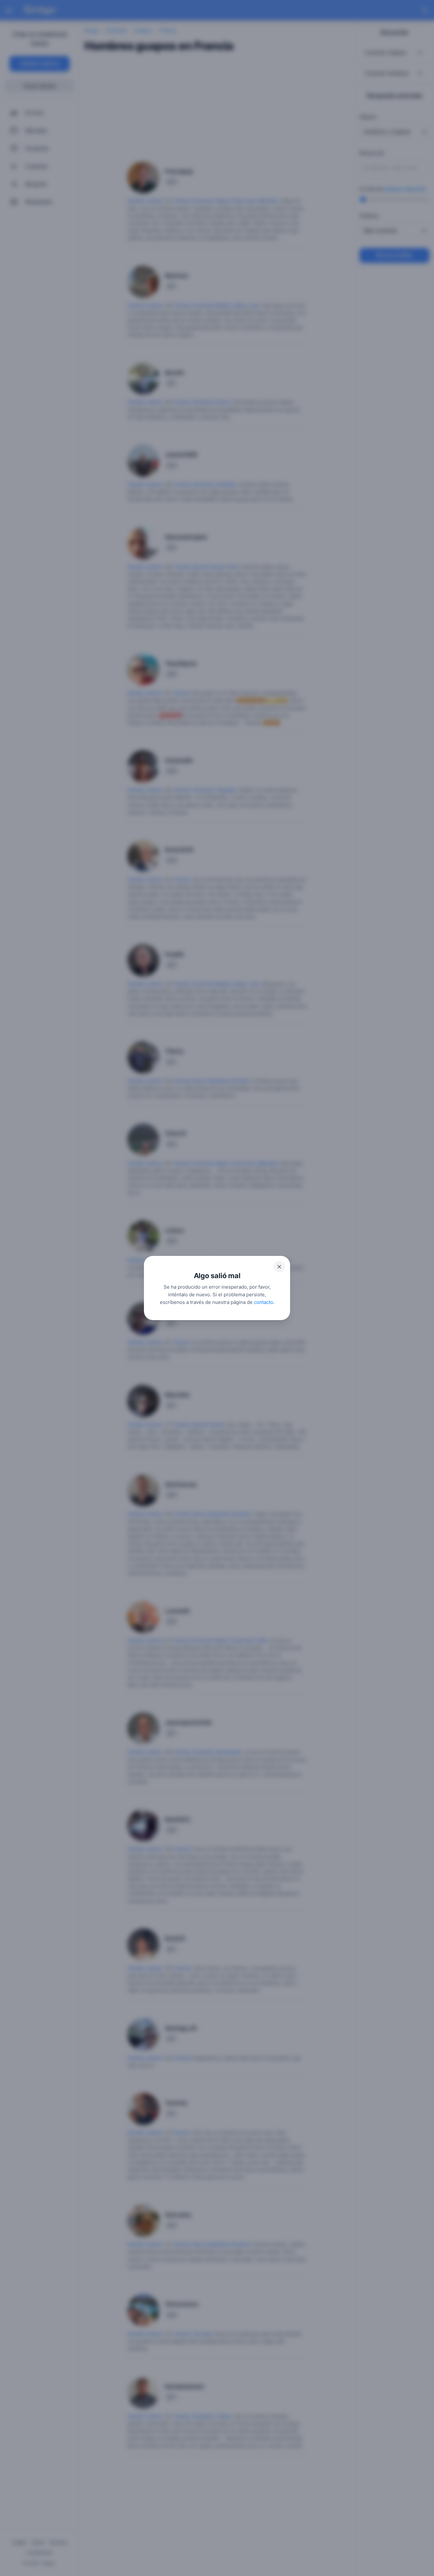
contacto (264, 1302)
